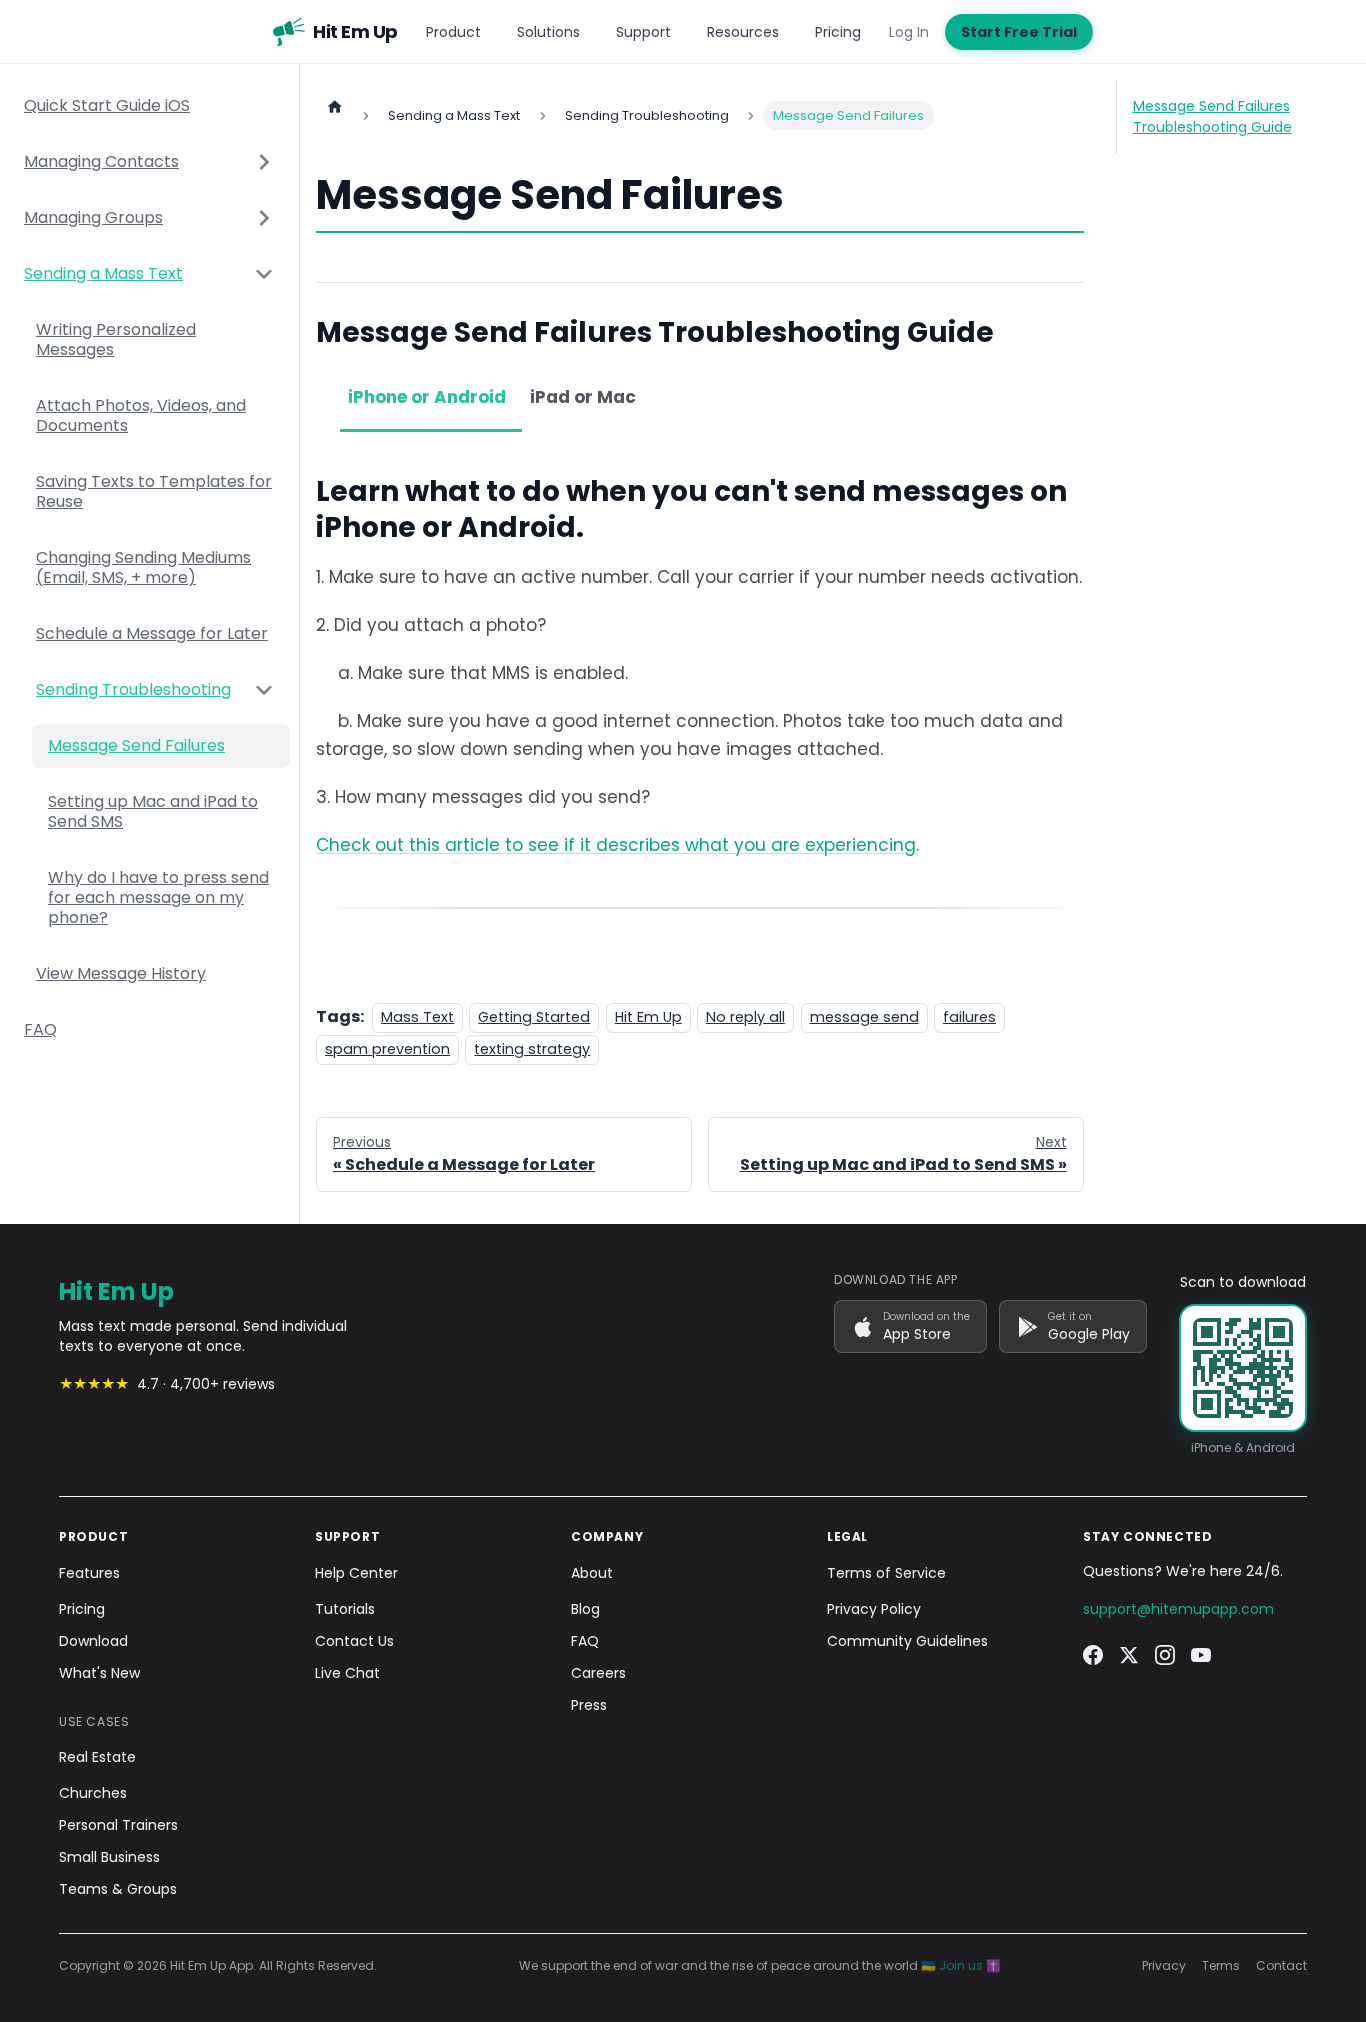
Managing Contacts (101, 161)
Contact (1281, 1966)
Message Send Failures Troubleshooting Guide (1212, 116)
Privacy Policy (874, 1609)
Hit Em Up (648, 1017)
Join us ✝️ (970, 1965)
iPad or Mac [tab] (583, 397)
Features (89, 1573)
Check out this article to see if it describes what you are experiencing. (617, 845)
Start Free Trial (1019, 32)
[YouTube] (1201, 1655)
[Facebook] (1093, 1655)
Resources (743, 32)
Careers (598, 1673)
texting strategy (532, 1049)
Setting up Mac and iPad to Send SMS (153, 811)
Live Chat (347, 1673)
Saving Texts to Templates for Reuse (154, 491)
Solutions (548, 32)
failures (969, 1017)
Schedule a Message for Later (152, 633)
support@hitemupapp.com (1178, 1609)
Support (643, 32)
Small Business (109, 1857)
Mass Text (417, 1017)
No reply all (745, 1017)
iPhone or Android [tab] (427, 397)
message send (864, 1017)
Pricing (838, 32)
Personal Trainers (118, 1825)
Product (453, 32)
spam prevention (387, 1049)
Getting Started (534, 1017)
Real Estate (97, 1757)
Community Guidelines (907, 1641)
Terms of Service (886, 1573)
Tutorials (345, 1609)
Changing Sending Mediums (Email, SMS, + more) (143, 567)
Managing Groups (93, 217)
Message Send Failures (136, 745)
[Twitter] (1129, 1655)
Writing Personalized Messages (116, 339)
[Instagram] (1165, 1655)
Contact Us (354, 1641)
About (592, 1573)
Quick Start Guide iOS (107, 105)
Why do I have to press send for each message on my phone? (158, 897)
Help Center (356, 1573)
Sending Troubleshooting (133, 689)
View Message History (121, 973)
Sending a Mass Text (103, 273)
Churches (93, 1793)
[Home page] (335, 106)
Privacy (1164, 1966)
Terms (1221, 1966)
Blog (585, 1609)
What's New (99, 1673)
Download (93, 1641)
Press (589, 1705)
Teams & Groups (118, 1889)
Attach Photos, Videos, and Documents (141, 415)
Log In (909, 32)
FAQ (40, 1029)
